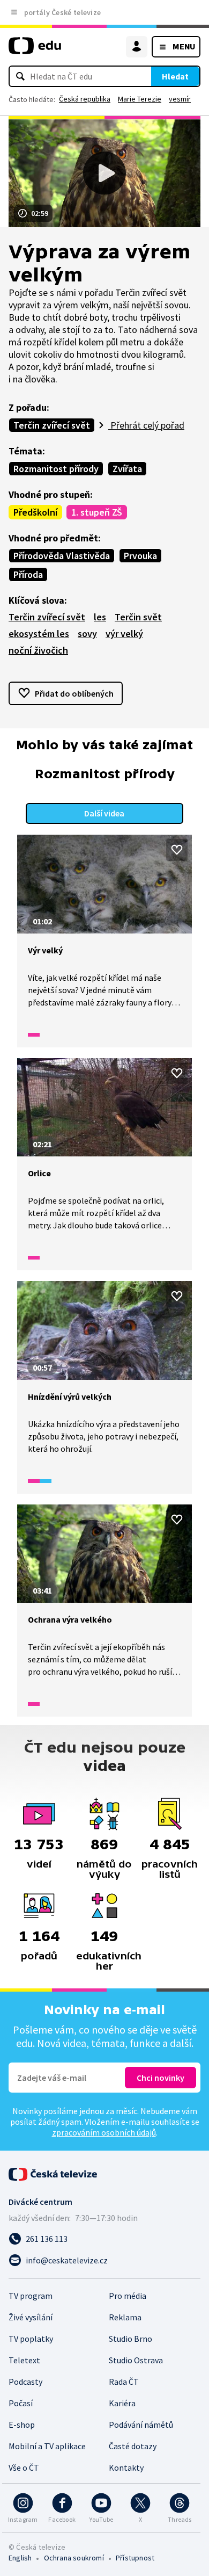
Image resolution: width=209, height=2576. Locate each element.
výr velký (124, 634)
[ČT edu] (35, 50)
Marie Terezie (140, 99)
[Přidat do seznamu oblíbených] (177, 850)
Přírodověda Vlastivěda (62, 556)
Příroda (28, 574)
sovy (87, 634)
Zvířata (127, 469)
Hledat (175, 76)
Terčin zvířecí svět (52, 425)
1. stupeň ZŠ (97, 512)
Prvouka (140, 556)
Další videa (104, 813)
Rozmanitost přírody (56, 469)
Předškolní (35, 512)
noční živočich (38, 650)
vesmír (180, 99)
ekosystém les (39, 634)
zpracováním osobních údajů (104, 2132)
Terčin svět (138, 617)
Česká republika (85, 99)
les (100, 617)
